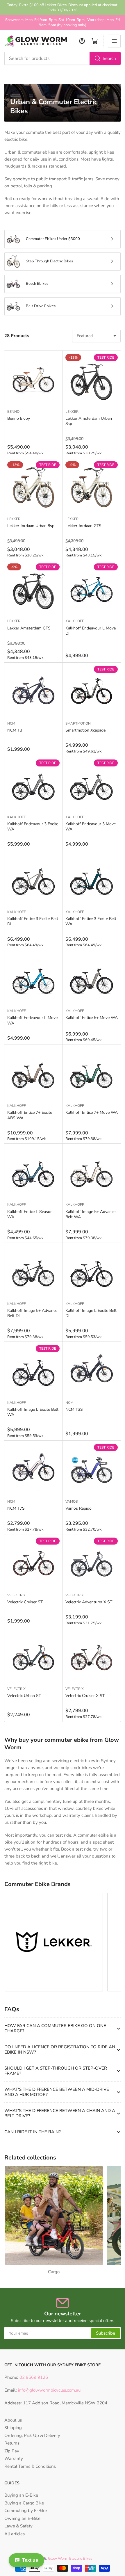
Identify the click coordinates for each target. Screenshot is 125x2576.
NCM (11, 723)
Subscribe (106, 2333)
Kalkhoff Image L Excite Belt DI (91, 1313)
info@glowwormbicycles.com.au (49, 2390)
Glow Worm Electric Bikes (70, 2559)
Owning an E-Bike (22, 2518)
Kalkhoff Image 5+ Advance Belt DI (32, 1313)
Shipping (13, 2428)
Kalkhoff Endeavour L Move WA (32, 1020)
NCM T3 (15, 730)
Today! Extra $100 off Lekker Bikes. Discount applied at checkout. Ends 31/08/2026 (63, 8)
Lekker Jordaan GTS (83, 526)
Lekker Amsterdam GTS (29, 628)
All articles (15, 2534)
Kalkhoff (75, 621)
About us (13, 2420)
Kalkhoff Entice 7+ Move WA (92, 1112)
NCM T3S (74, 1409)
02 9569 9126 (33, 2377)
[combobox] (63, 58)
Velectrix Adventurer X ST (89, 1602)
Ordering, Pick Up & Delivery (32, 2436)
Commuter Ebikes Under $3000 (53, 239)
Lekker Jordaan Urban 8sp (31, 526)
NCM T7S (16, 1508)
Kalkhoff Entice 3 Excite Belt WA (91, 921)
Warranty (14, 2458)
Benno (13, 412)
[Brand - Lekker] (54, 1942)
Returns (12, 2443)
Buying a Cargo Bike (24, 2503)
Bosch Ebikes (37, 284)
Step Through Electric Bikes (49, 261)
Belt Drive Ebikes (41, 306)
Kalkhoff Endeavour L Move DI (91, 631)
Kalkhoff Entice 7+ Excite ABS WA (30, 1115)
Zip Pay (12, 2451)
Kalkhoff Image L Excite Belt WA (33, 1412)
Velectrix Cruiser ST (25, 1602)
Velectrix (16, 1595)
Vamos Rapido (78, 1508)
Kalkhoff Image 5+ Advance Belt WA (90, 1214)
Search (109, 58)
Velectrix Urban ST (24, 1696)
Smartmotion (78, 723)
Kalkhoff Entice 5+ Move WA (92, 1018)
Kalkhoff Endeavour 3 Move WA (91, 827)
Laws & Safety (18, 2526)
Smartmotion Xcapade (85, 730)
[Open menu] (114, 41)
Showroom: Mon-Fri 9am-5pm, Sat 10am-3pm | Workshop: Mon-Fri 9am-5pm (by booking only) (63, 22)
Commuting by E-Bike (26, 2511)
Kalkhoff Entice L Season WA (30, 1214)
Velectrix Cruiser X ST (85, 1696)
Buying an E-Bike (21, 2495)
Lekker (72, 412)
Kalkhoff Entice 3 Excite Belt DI (33, 921)
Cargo (54, 2272)
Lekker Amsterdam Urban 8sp (89, 421)
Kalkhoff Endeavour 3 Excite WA (33, 827)
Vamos (72, 1502)
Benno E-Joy (19, 418)
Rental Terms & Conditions (30, 2466)
